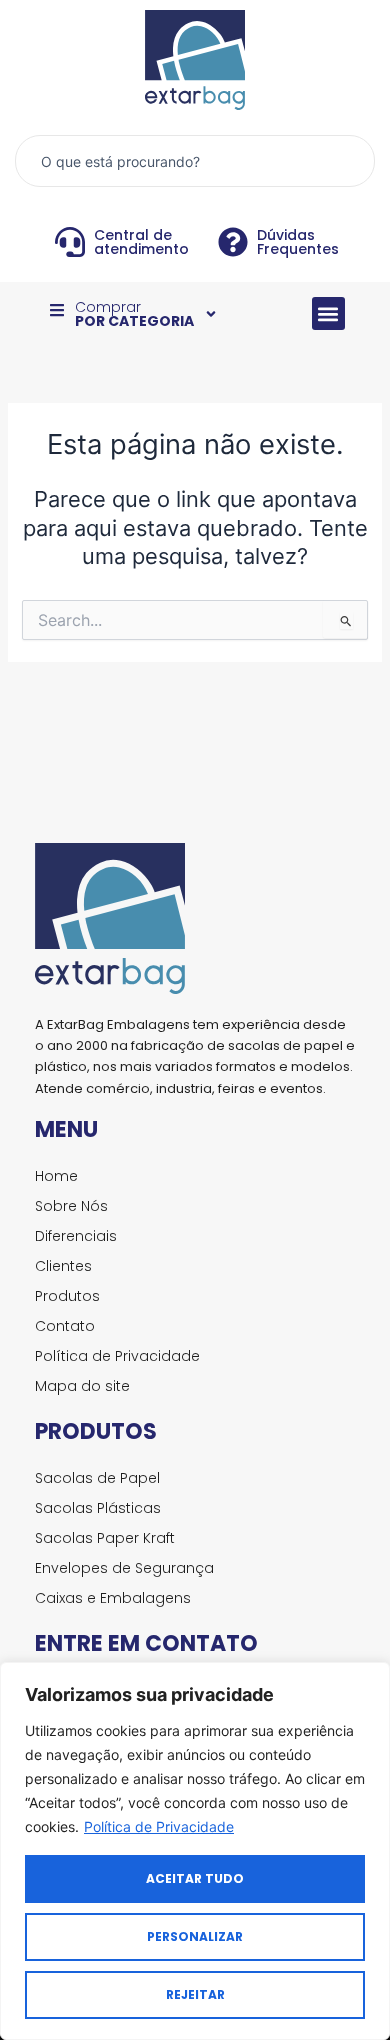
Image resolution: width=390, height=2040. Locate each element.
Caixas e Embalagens (113, 1598)
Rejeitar (195, 1994)
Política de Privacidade (159, 1826)
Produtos (67, 1296)
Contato (65, 1326)
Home (56, 1176)
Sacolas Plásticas (98, 1508)
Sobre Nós (71, 1206)
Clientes (63, 1266)
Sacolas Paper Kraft (105, 1538)
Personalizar (195, 1936)
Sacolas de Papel (97, 1478)
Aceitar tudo (195, 1878)
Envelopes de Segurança (124, 1568)
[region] (195, 1851)
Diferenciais (76, 1236)
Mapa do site (82, 1386)
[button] (328, 313)
